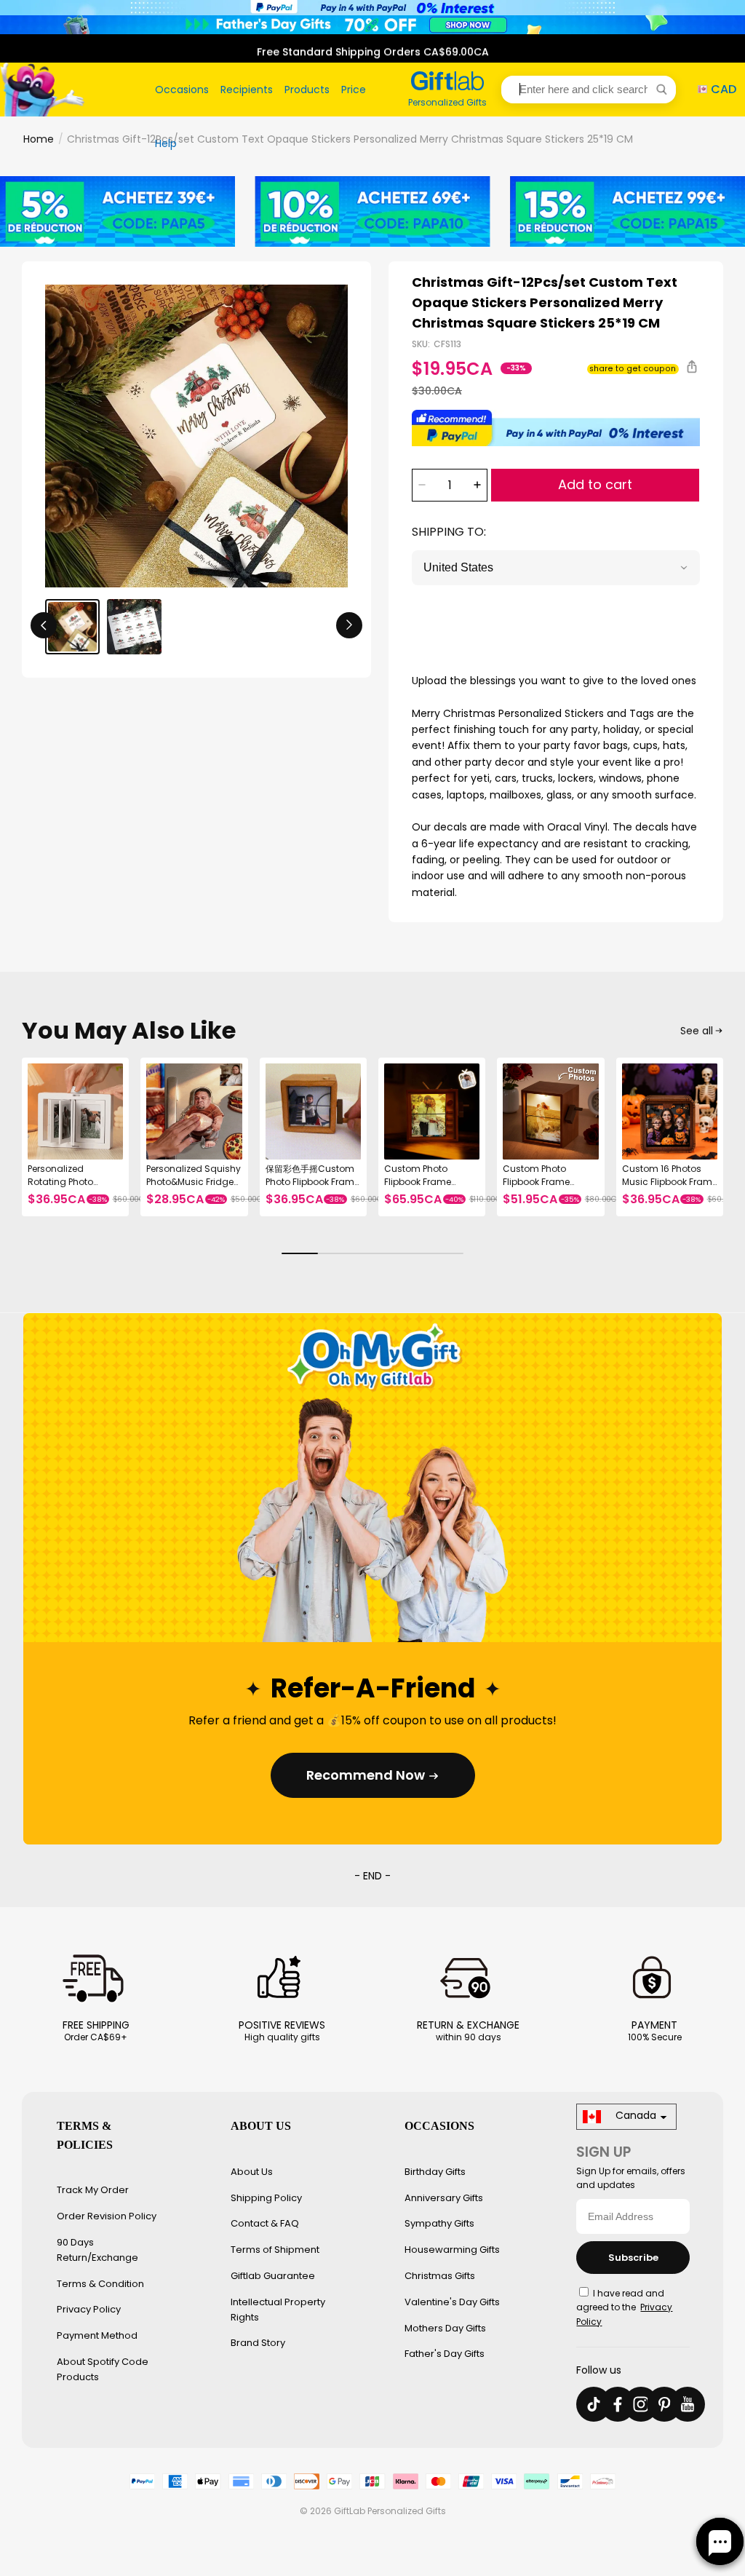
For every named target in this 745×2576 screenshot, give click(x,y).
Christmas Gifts (440, 2276)
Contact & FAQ (265, 2223)
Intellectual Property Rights (278, 2310)
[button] (589, 90)
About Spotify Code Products (103, 2369)
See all (697, 1031)
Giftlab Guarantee (273, 2276)
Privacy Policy (89, 2309)
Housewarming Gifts (452, 2250)
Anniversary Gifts (444, 2198)
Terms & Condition (100, 2284)
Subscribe (633, 2258)
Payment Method (97, 2335)
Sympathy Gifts (439, 2223)
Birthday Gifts (435, 2172)
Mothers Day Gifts (445, 2328)
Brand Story (258, 2343)
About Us (252, 2172)
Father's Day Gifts (445, 2354)
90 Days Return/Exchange (97, 2250)
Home (39, 139)
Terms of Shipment (275, 2250)
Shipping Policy (266, 2198)
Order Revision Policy (107, 2216)
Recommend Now (366, 1775)
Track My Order (93, 2190)
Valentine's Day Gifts (452, 2302)
